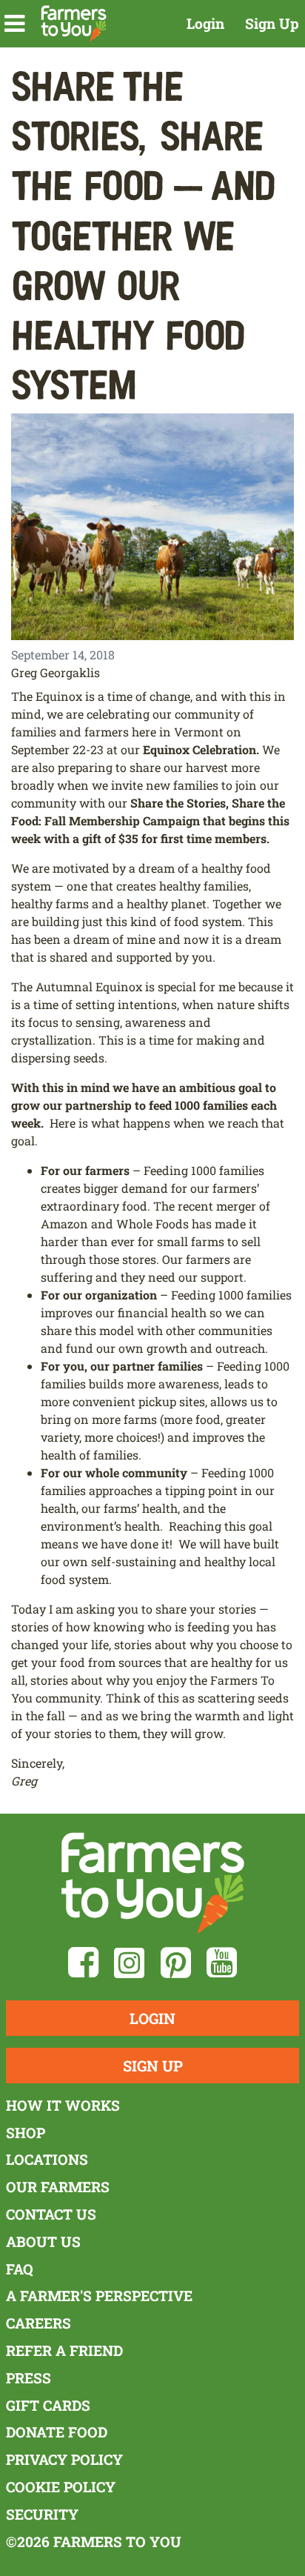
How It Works (63, 2105)
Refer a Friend (64, 2350)
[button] (14, 24)
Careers (38, 2323)
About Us (43, 2241)
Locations (47, 2159)
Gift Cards (48, 2405)
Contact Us (51, 2214)
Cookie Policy (61, 2487)
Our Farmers (58, 2187)
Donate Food (57, 2432)
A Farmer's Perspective (99, 2296)
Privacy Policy (64, 2459)
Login (205, 23)
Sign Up (272, 23)
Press (29, 2378)
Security (42, 2514)
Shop (26, 2133)
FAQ (20, 2269)
